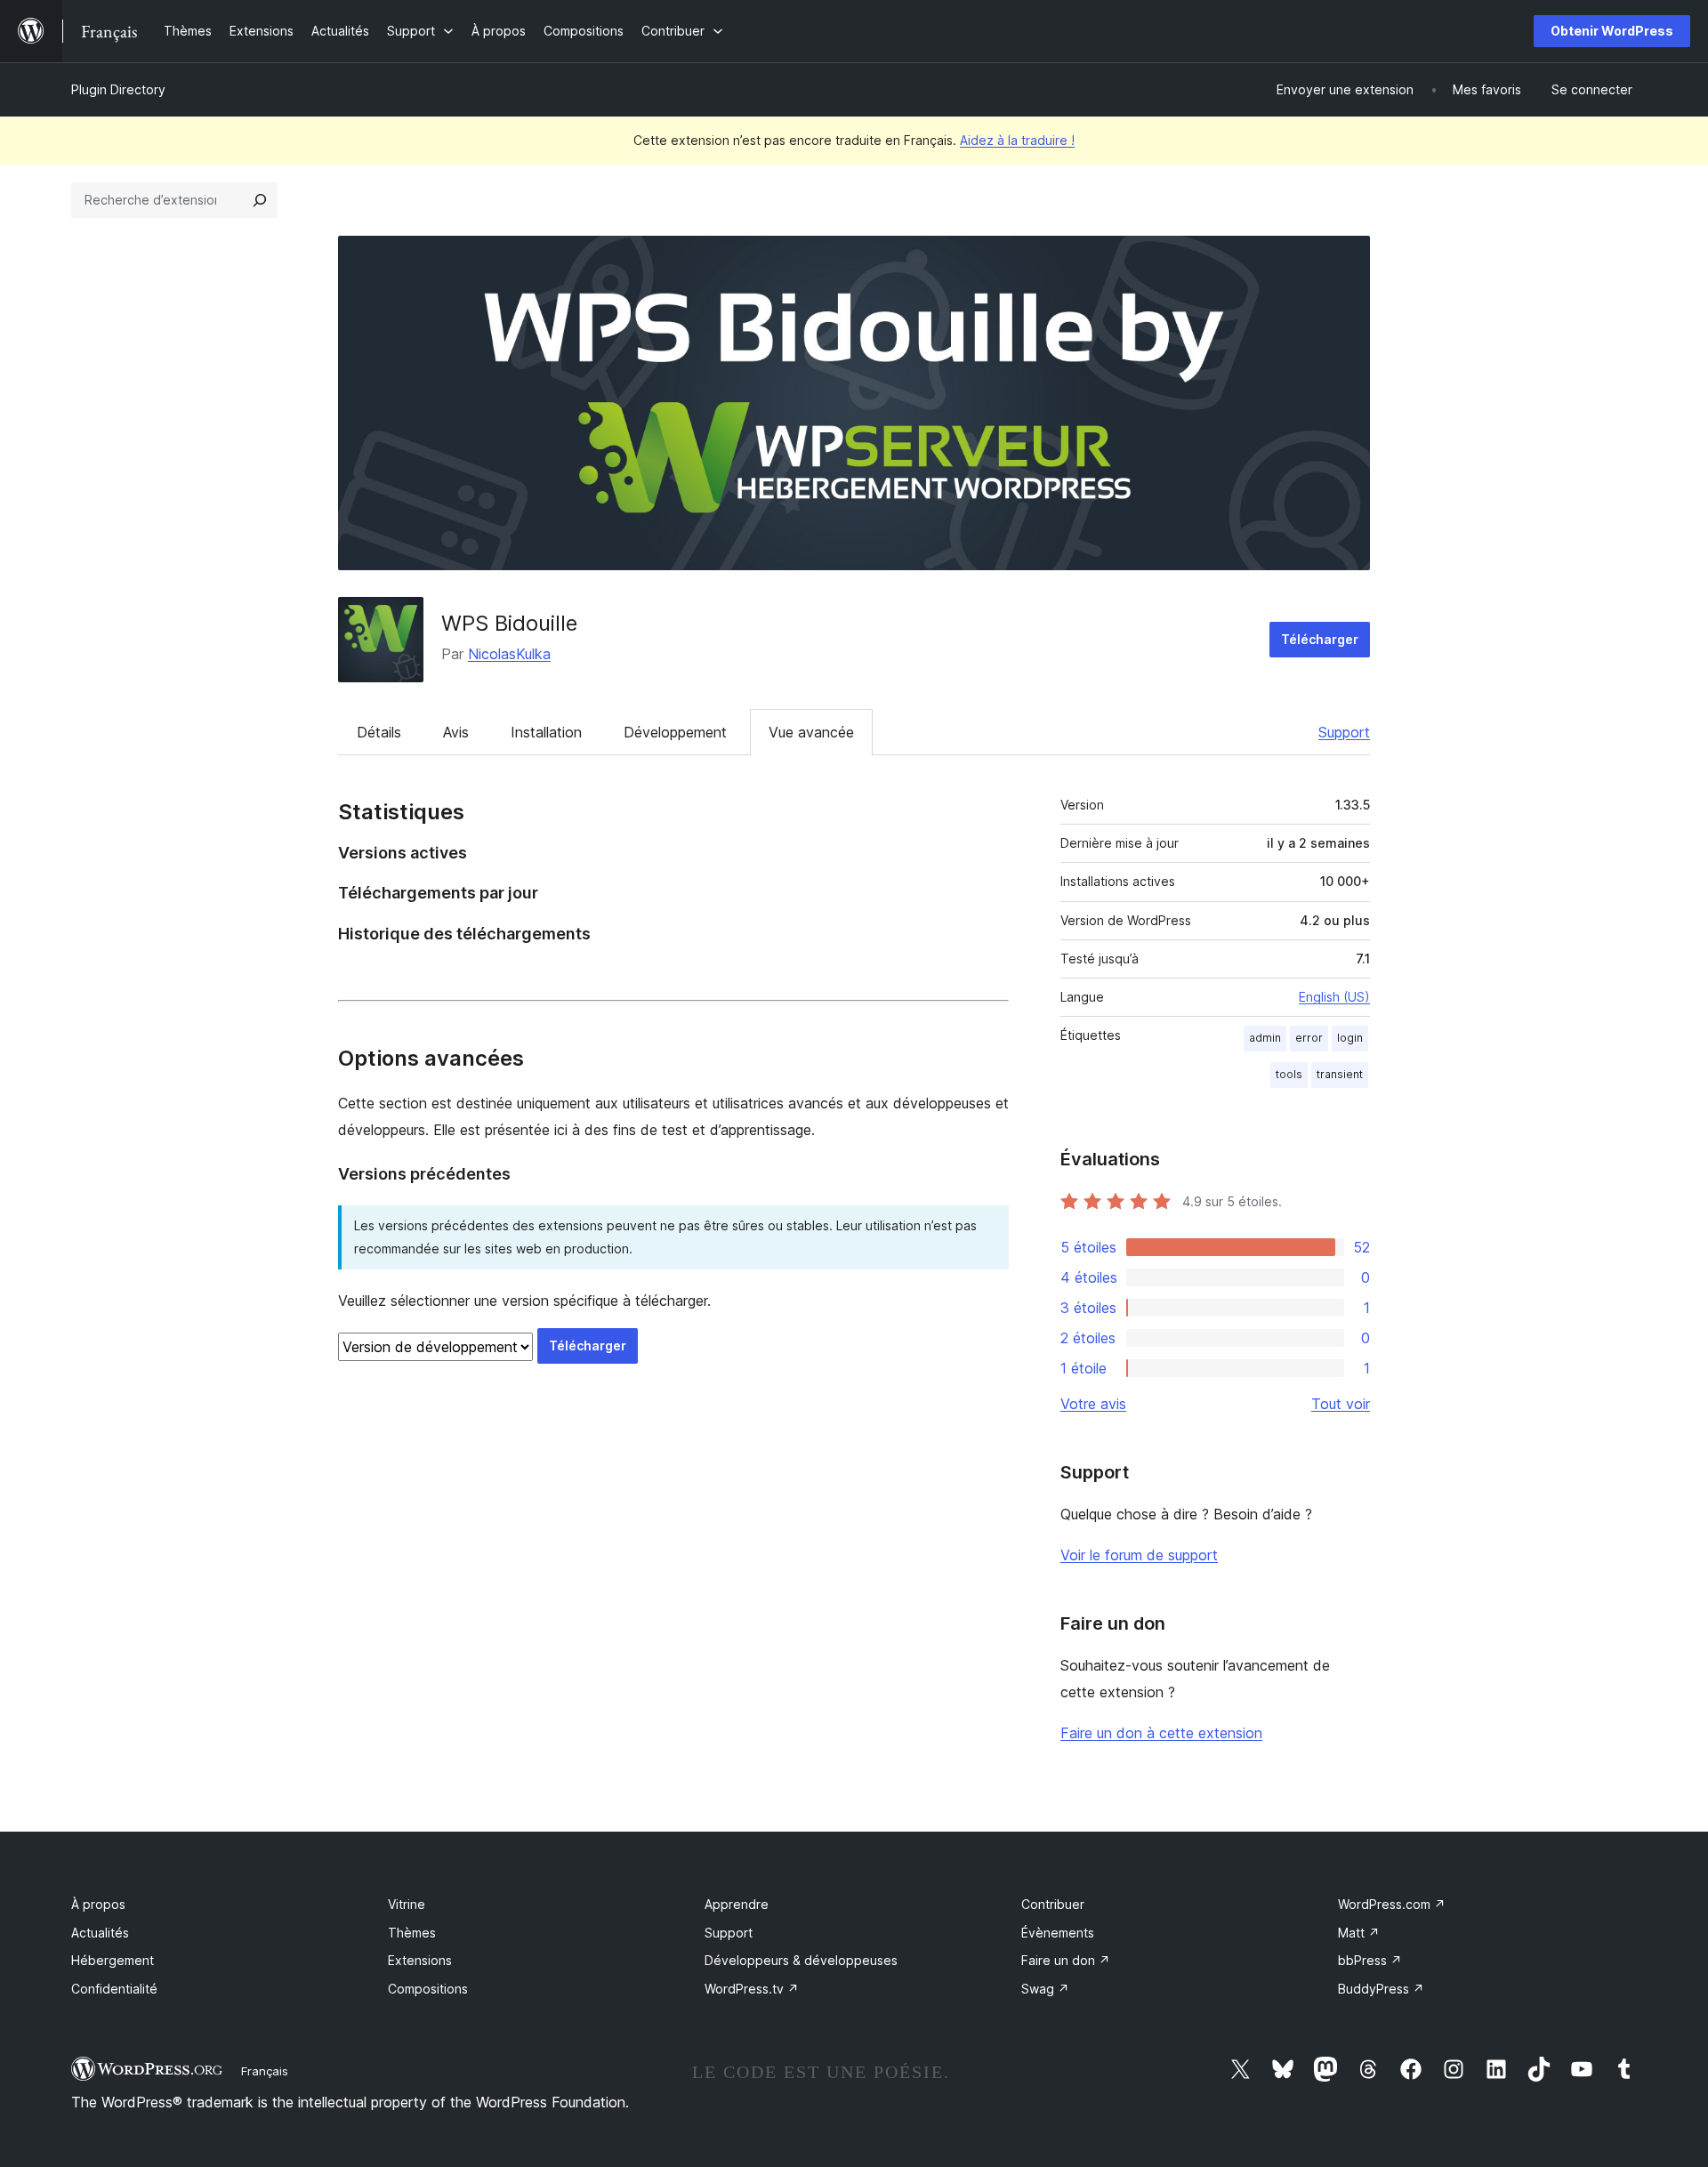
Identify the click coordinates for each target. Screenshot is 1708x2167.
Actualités (100, 1933)
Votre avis (1093, 1404)
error (1309, 1038)
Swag (1045, 1989)
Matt (1359, 1933)
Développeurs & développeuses (801, 1960)
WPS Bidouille (509, 623)
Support (1344, 732)
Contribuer (1053, 1904)
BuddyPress (1381, 1989)
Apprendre (737, 1904)
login (1350, 1038)
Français (265, 2071)
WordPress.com (1392, 1904)
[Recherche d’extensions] (260, 200)
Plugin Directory (118, 89)
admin (1265, 1038)
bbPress (1370, 1960)
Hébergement (113, 1960)
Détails (379, 732)
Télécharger (1320, 639)
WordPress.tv (752, 1989)
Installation (546, 732)
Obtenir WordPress (1612, 31)
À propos (98, 1904)
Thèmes (412, 1933)
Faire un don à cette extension (1161, 1733)
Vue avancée (811, 732)
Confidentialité (114, 1989)
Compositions (428, 1989)
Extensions (420, 1960)
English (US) (1334, 997)
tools (1289, 1074)
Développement (675, 732)
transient (1340, 1074)
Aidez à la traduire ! (1017, 140)
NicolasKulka (509, 654)
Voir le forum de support (1139, 1555)
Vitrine (407, 1904)
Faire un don (1066, 1960)
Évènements (1058, 1933)
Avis (456, 732)
